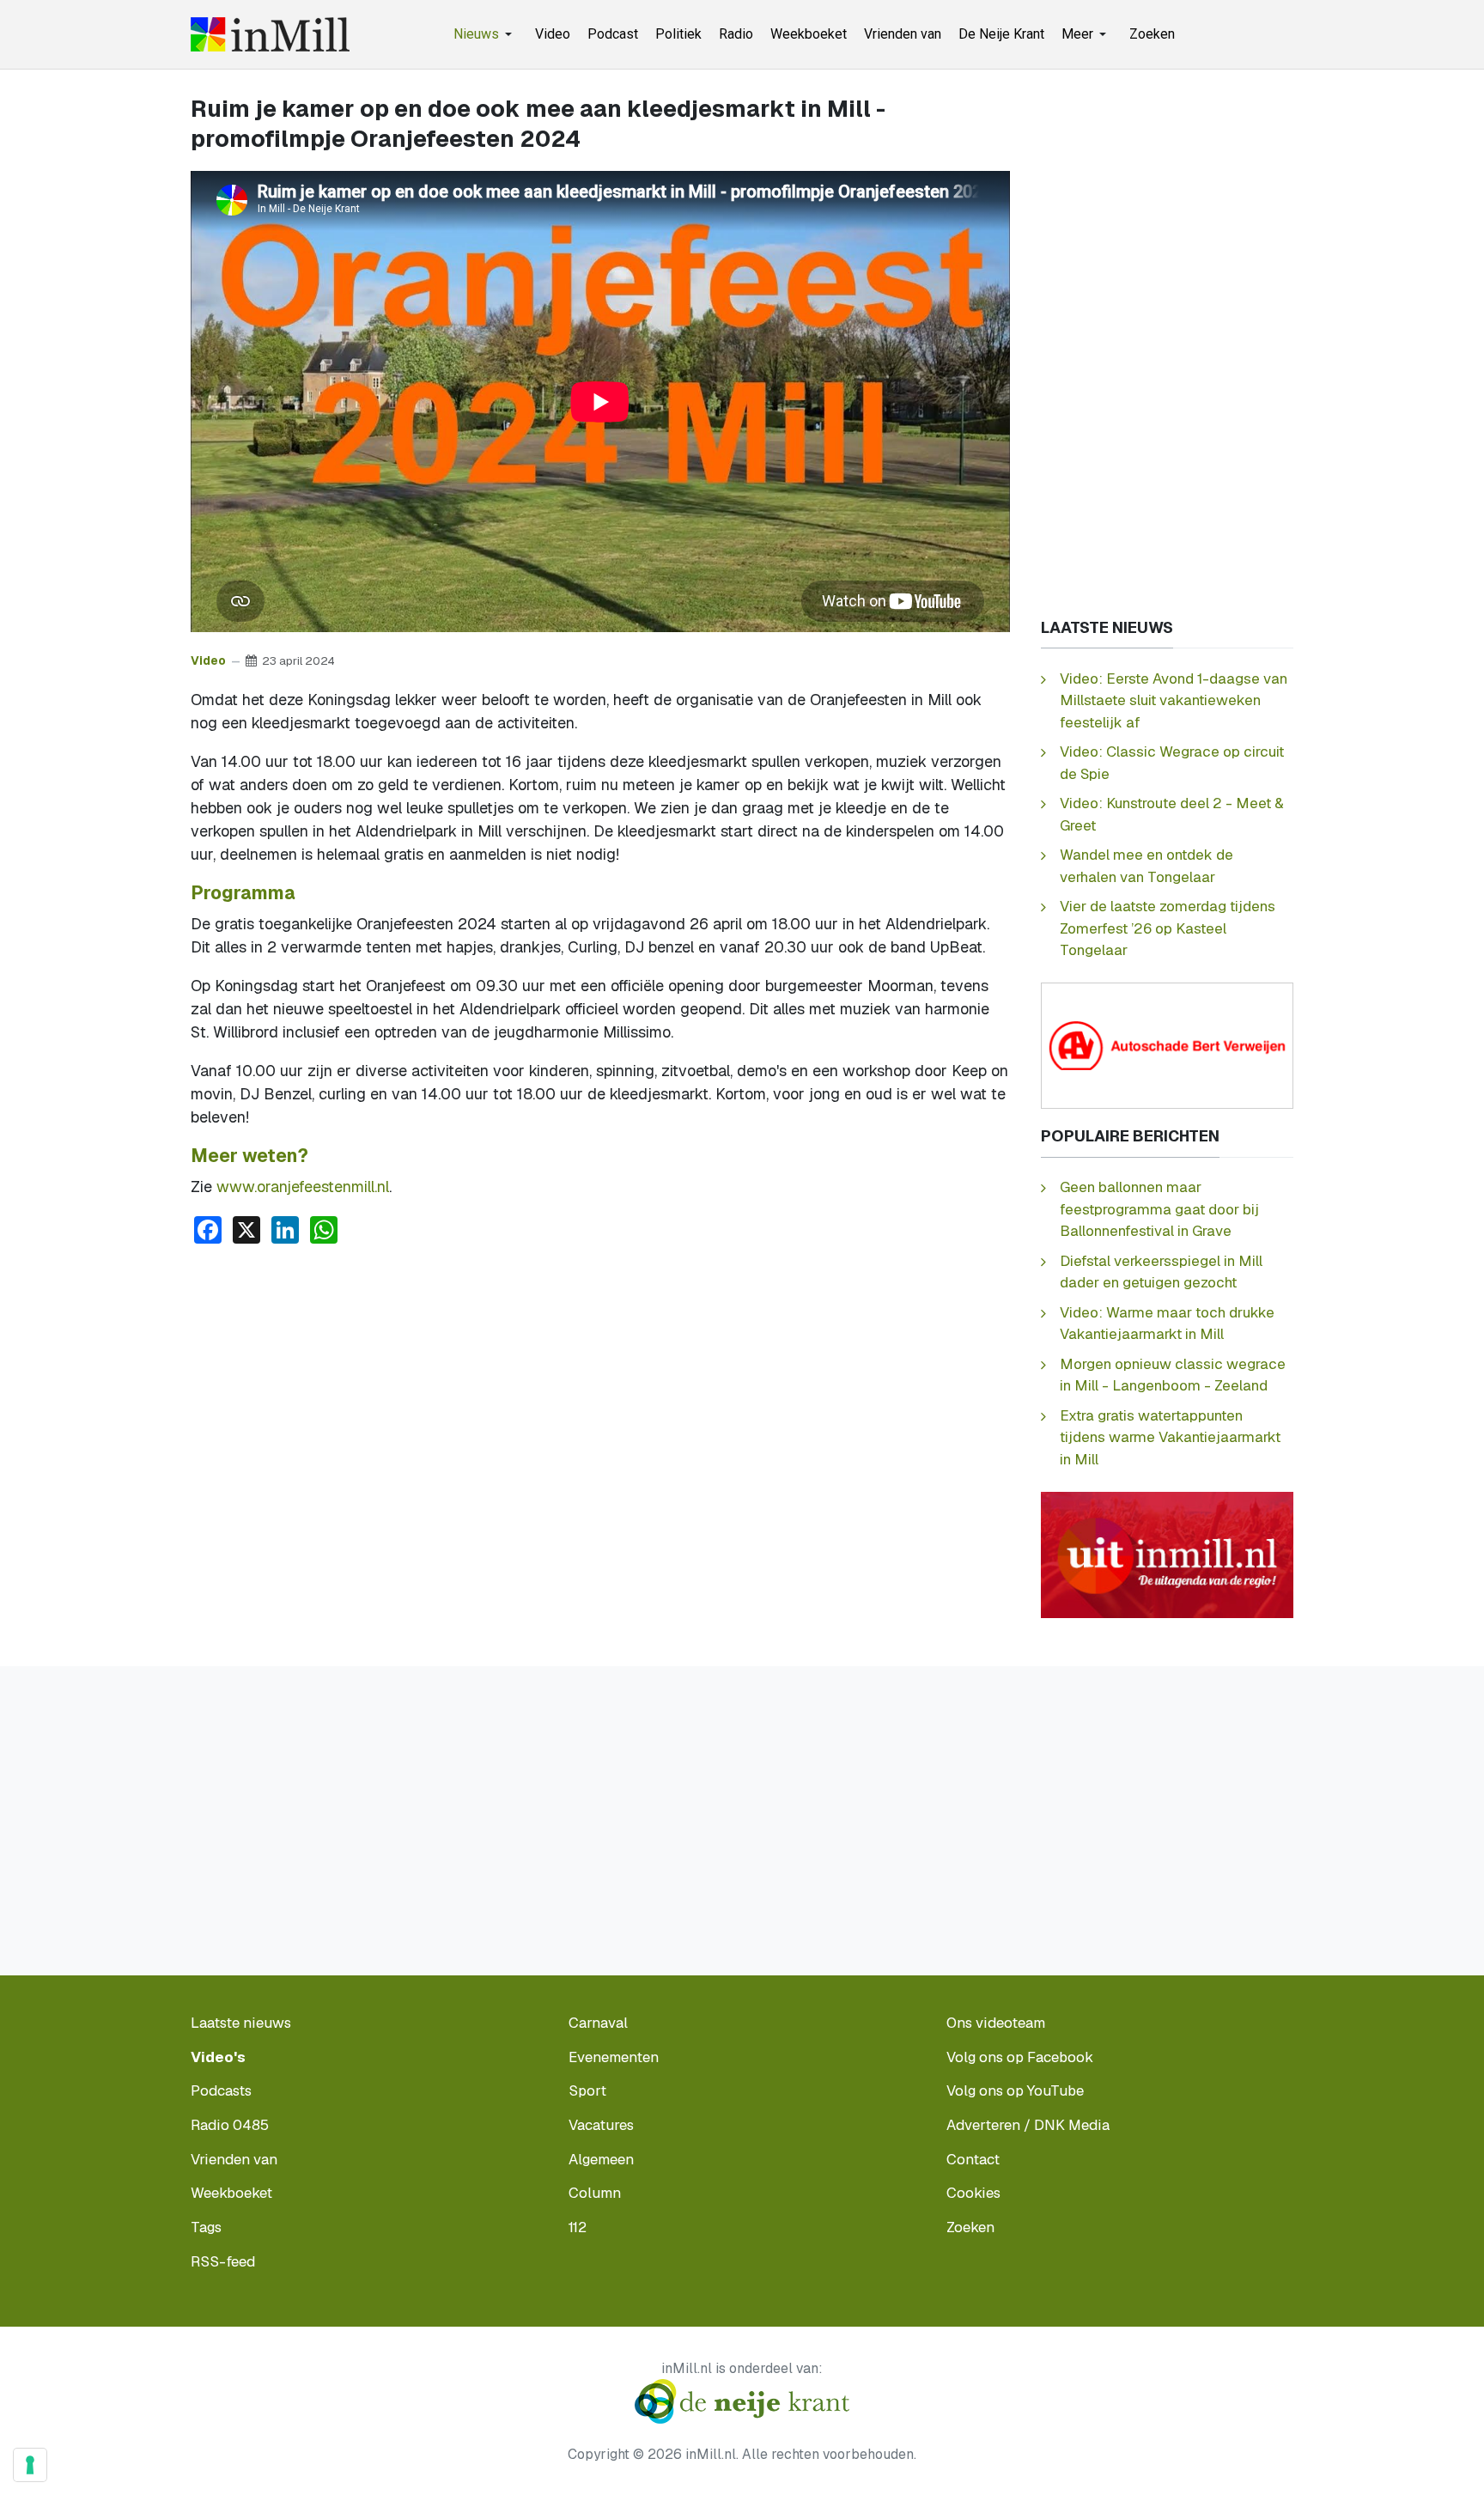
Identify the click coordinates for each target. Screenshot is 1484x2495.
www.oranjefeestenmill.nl (303, 1187)
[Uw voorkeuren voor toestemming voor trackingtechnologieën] (30, 2465)
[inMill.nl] (270, 34)
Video (208, 660)
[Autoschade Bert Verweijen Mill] (1167, 1045)
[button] (486, 34)
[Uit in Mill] (1167, 1553)
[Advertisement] (600, 1387)
